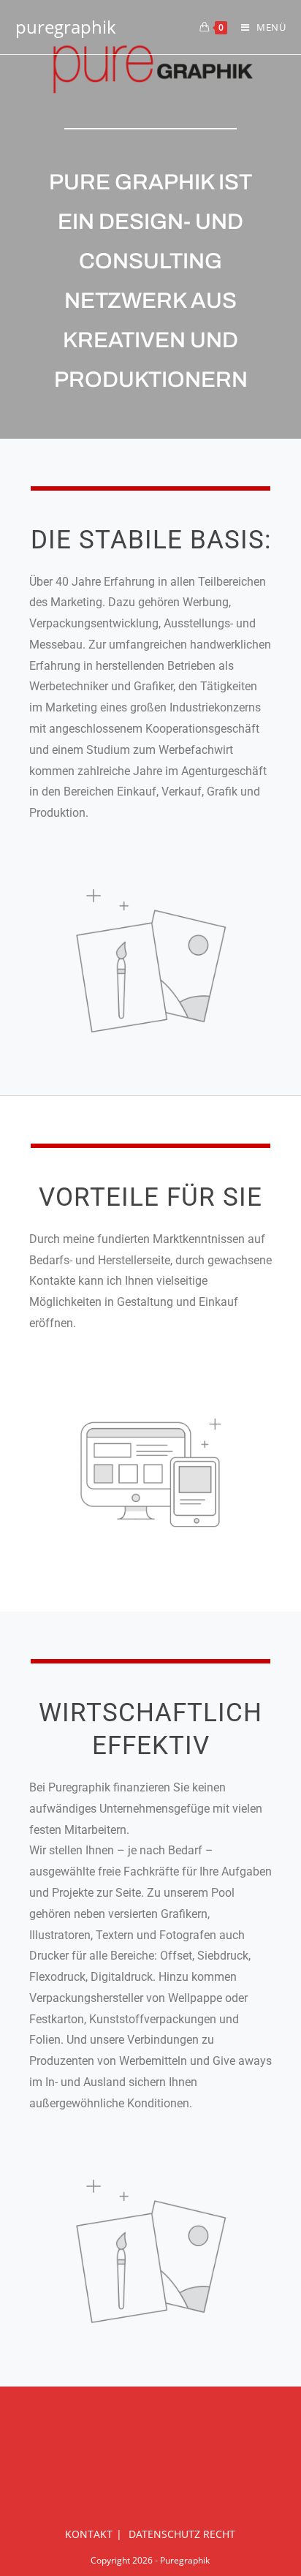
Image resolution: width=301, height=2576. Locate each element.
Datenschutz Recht (182, 2534)
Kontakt (89, 2534)
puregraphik (66, 27)
